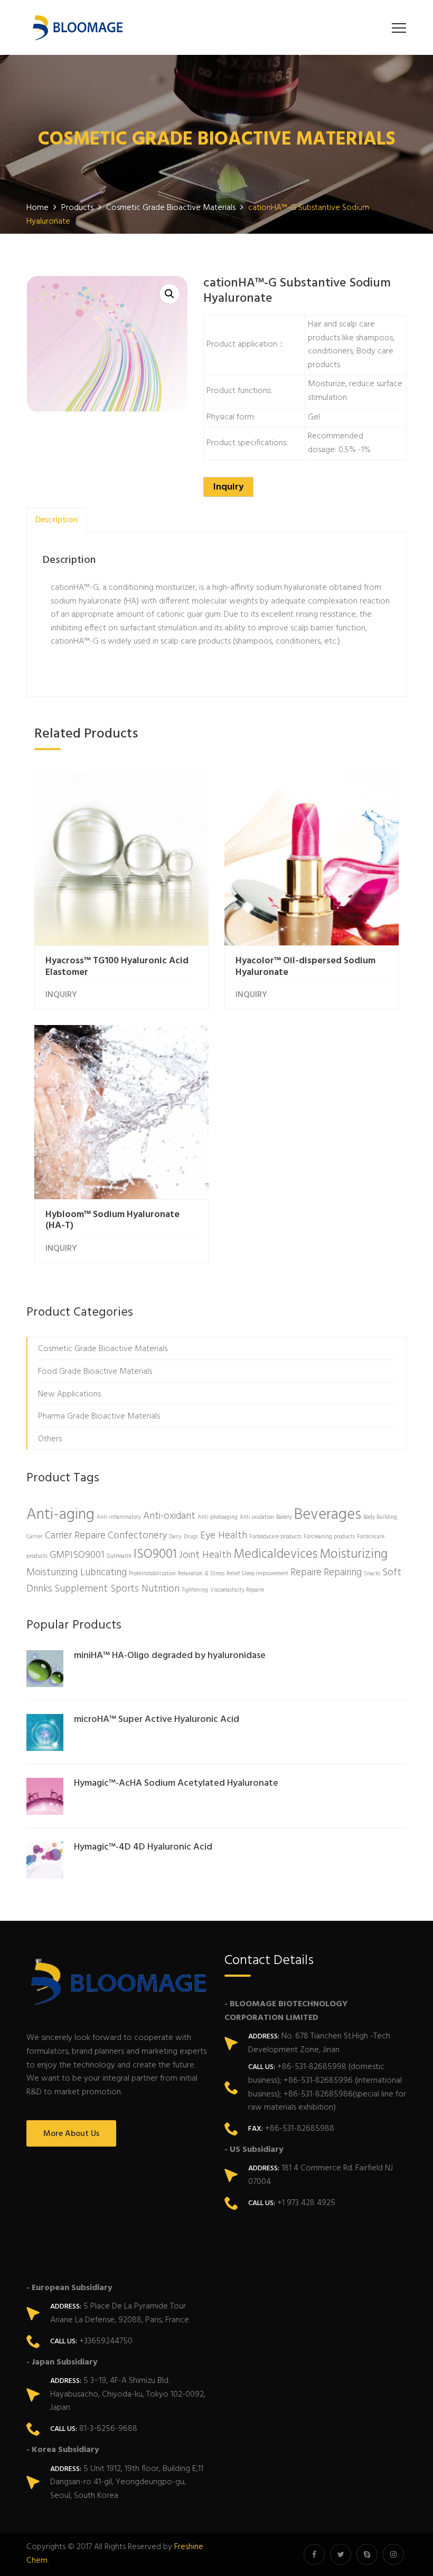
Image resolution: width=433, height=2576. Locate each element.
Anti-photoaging (218, 1517)
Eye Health (224, 1536)
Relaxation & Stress (201, 1574)
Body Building (380, 1517)
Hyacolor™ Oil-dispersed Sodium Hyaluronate (305, 967)
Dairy (175, 1537)
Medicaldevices (275, 1554)
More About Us (71, 2134)
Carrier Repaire (75, 1536)
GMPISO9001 (77, 1555)
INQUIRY (61, 995)
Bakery (284, 1517)
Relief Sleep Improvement (257, 1574)
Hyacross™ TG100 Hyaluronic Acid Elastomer (117, 967)
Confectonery (137, 1536)
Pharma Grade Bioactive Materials (99, 1416)
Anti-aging (60, 1515)
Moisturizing (354, 1554)
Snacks (372, 1574)
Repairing (343, 1573)
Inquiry (228, 487)
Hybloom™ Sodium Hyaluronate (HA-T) (112, 1220)
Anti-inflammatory (119, 1517)
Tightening (195, 1590)
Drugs (191, 1537)
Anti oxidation (257, 1517)
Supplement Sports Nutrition (117, 1589)
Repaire (306, 1573)
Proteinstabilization (152, 1574)
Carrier (35, 1537)
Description (57, 520)
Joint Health (205, 1555)
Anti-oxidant (169, 1516)
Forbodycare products (275, 1537)
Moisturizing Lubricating (77, 1573)
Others (50, 1439)
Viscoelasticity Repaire (237, 1590)
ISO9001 (155, 1554)
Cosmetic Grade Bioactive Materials (103, 1349)
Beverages (328, 1515)
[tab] (57, 520)
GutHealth (119, 1557)
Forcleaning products (329, 1537)
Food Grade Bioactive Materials (95, 1372)
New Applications (69, 1394)
